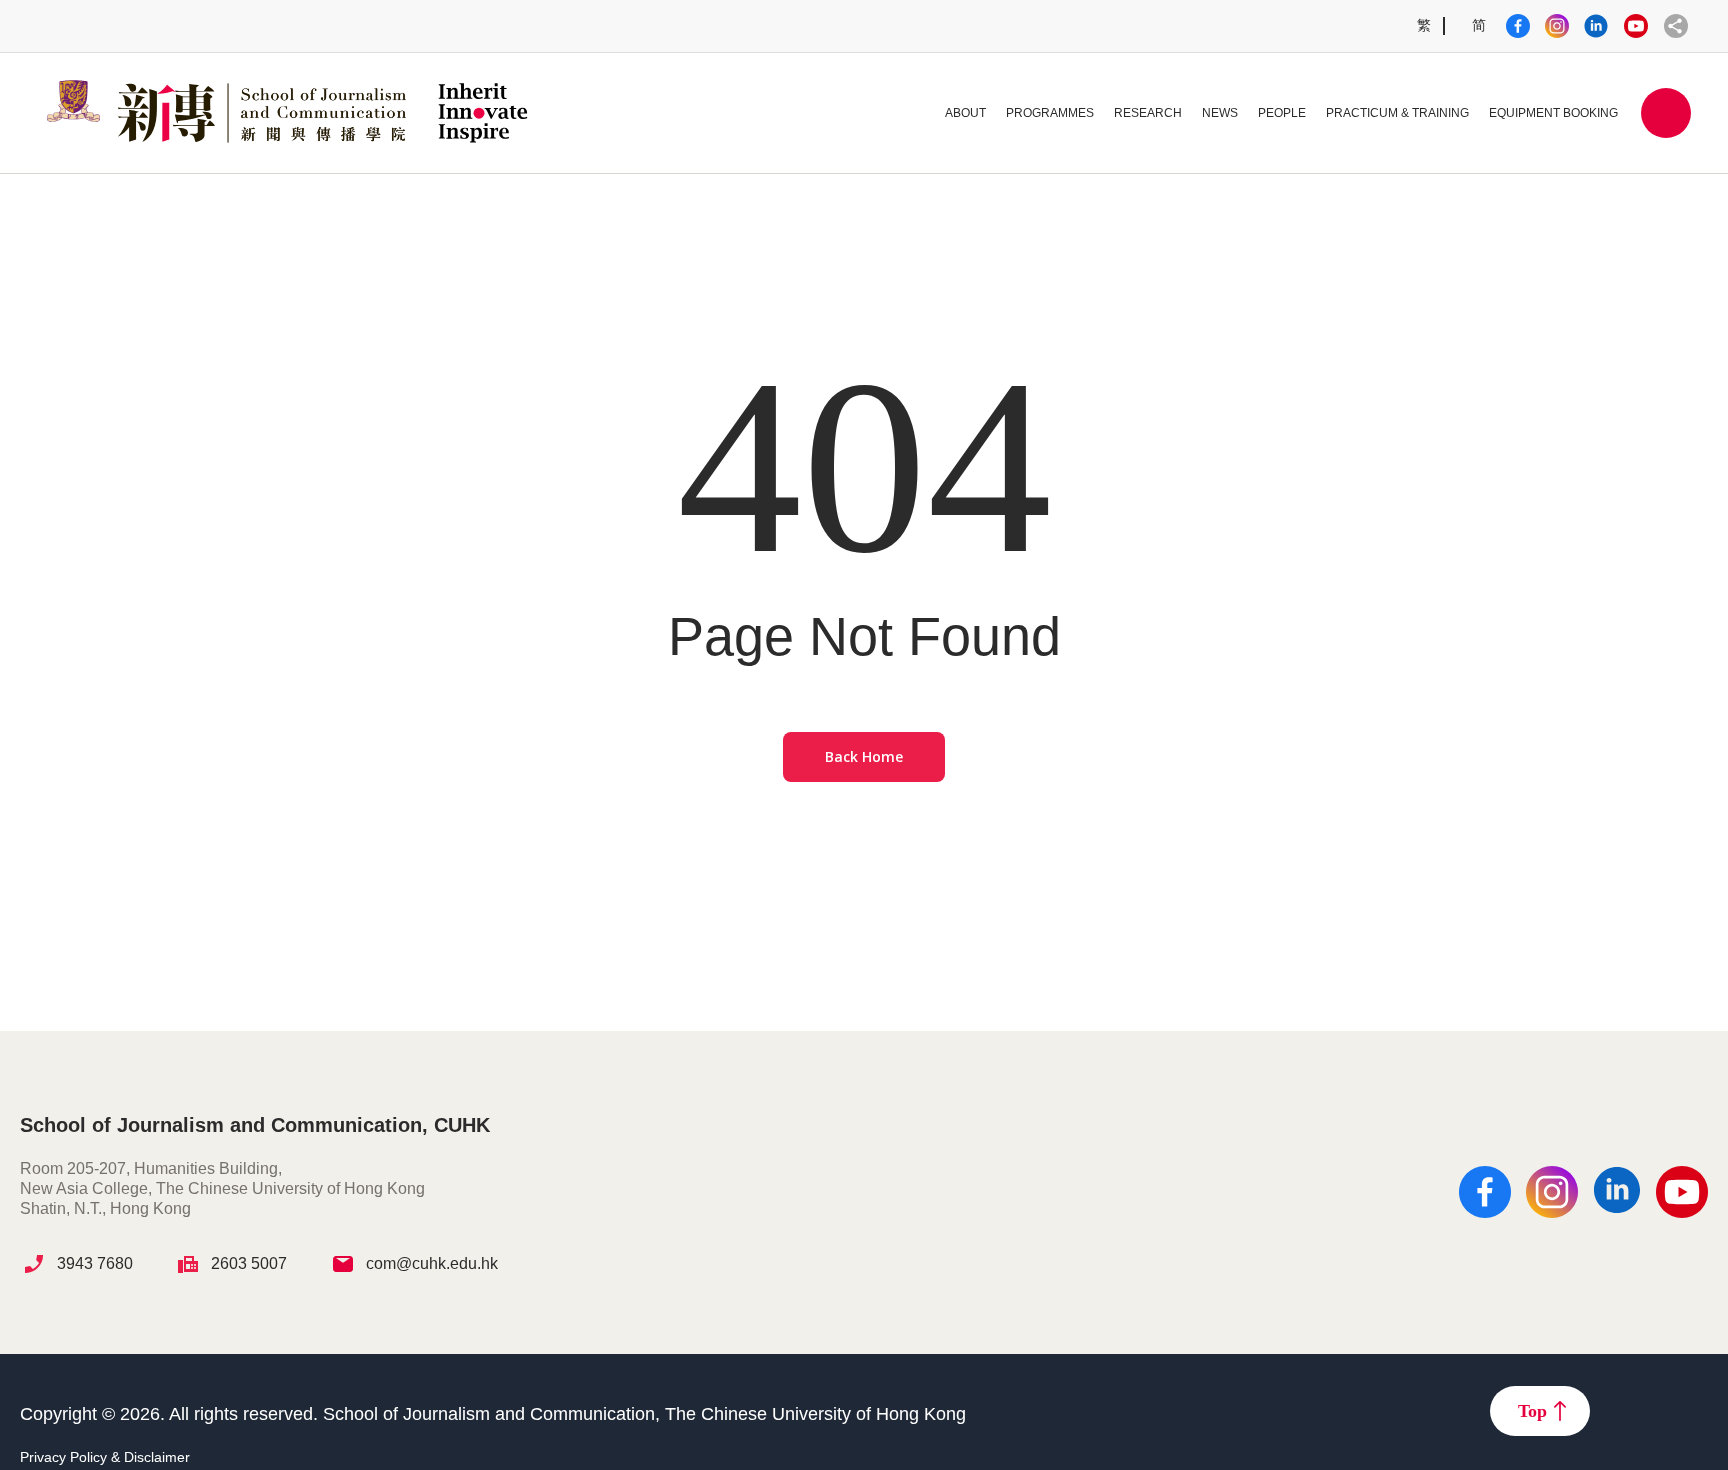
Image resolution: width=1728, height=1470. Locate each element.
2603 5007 (249, 1263)
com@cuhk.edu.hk (432, 1263)
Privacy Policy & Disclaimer (105, 1457)
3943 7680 (95, 1263)
